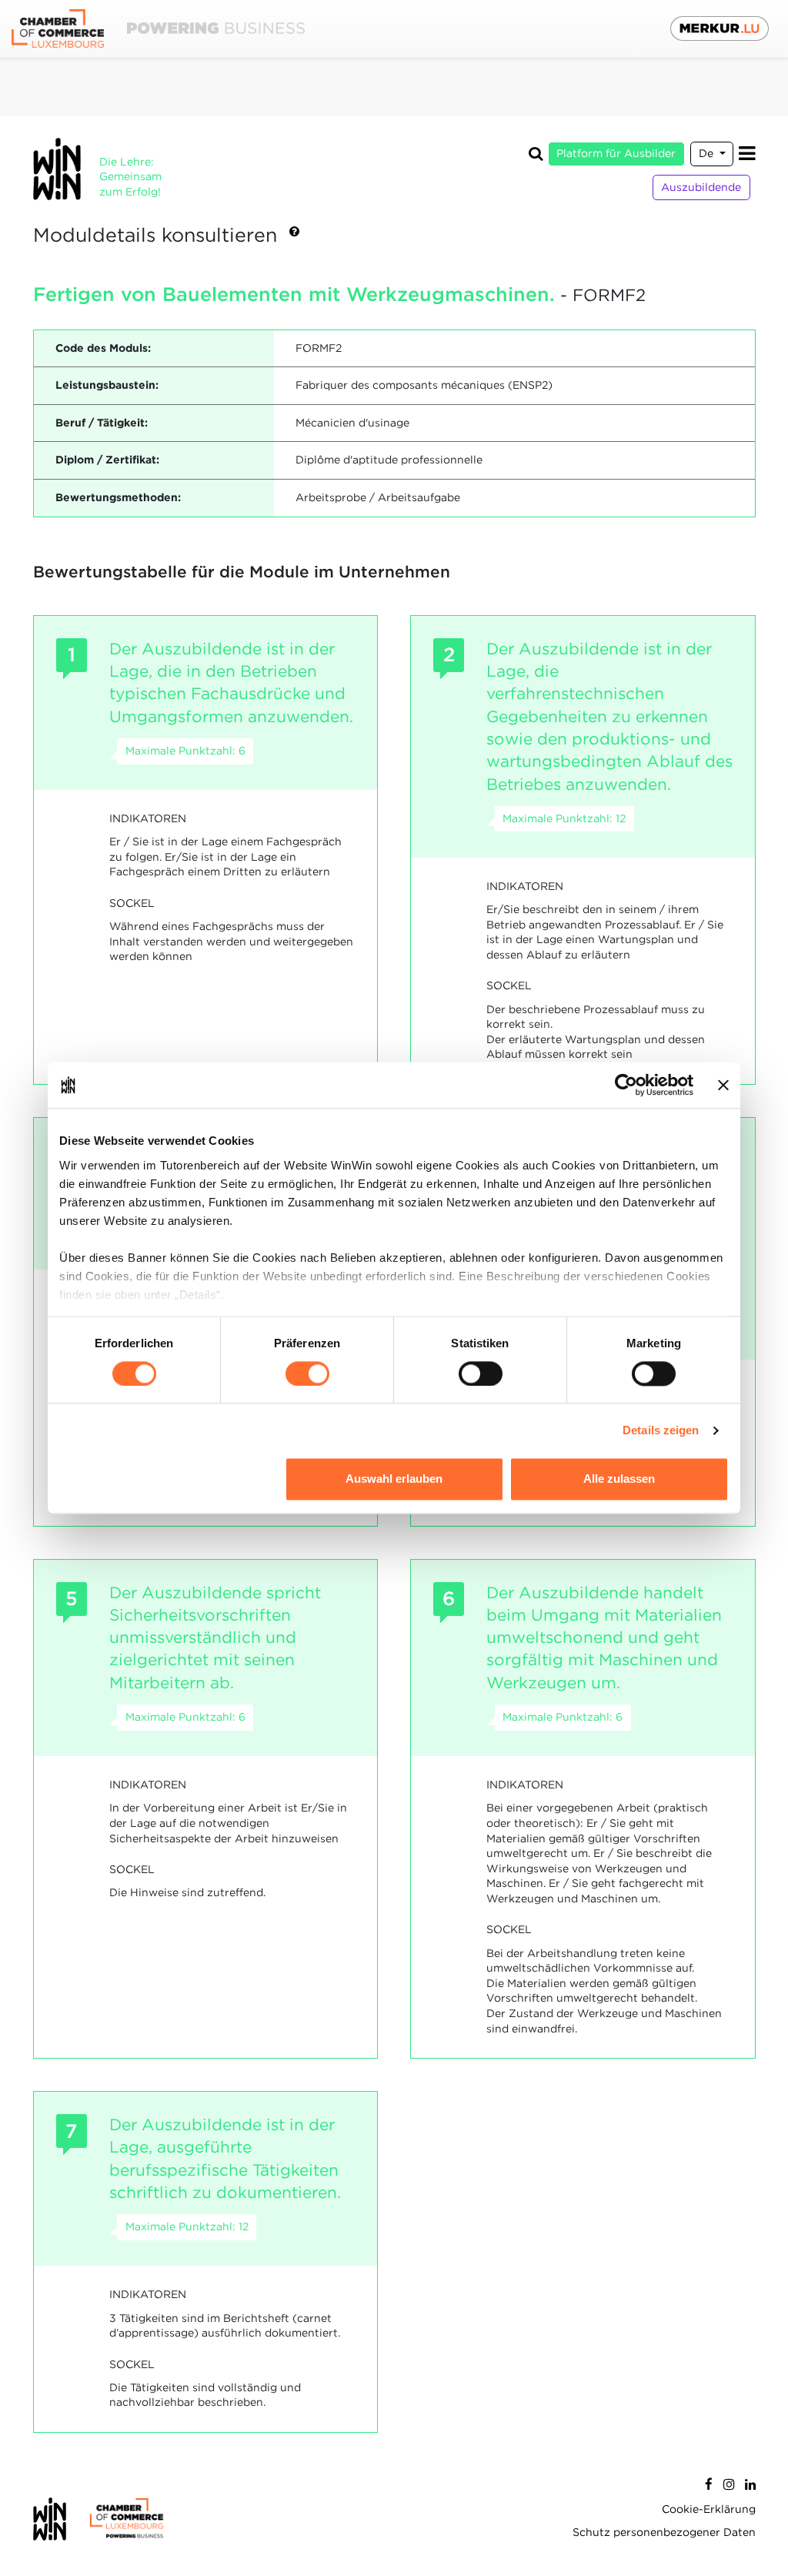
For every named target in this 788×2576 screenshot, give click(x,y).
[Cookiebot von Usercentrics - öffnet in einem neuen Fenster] (626, 1085)
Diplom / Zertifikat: (107, 460)
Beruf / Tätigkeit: (102, 423)
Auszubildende (701, 187)
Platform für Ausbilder (616, 153)
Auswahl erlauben (394, 1479)
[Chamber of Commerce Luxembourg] (158, 29)
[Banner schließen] (723, 1085)
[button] (294, 236)
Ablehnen (169, 1479)
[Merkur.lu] (720, 28)
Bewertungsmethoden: (118, 497)
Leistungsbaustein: (107, 385)
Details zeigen (661, 1430)
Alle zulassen (619, 1479)
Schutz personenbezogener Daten (664, 2532)
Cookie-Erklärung (709, 2509)
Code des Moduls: (103, 348)
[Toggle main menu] (747, 154)
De (708, 153)
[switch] (307, 1373)
